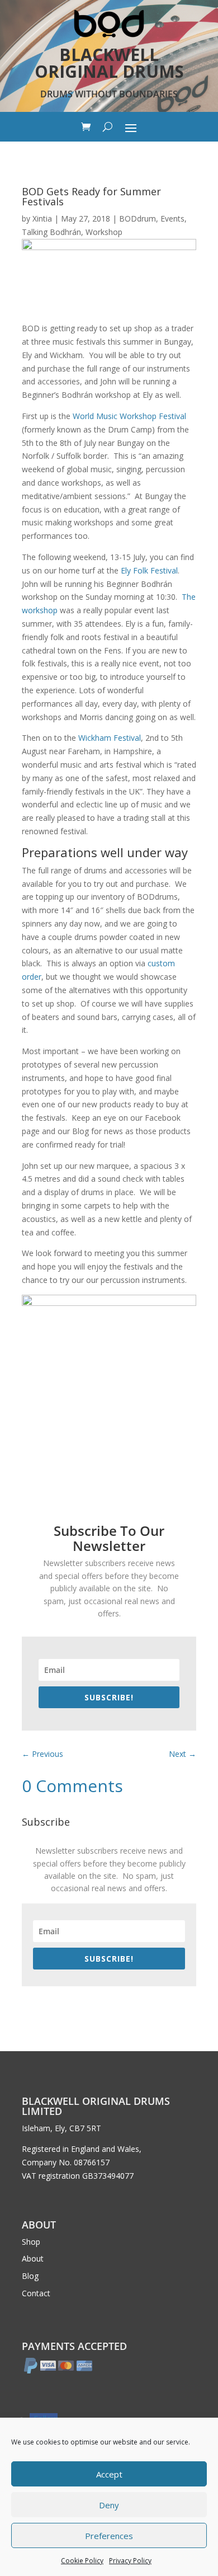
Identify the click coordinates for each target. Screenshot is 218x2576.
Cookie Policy (82, 2561)
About (33, 2258)
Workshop (104, 232)
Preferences (109, 2536)
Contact (36, 2293)
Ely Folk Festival (149, 570)
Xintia (42, 218)
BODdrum (138, 218)
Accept (109, 2474)
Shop (31, 2242)
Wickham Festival (110, 738)
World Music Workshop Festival (129, 416)
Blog (30, 2276)
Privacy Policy (130, 2561)
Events (172, 218)
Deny (109, 2505)
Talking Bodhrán (51, 232)
